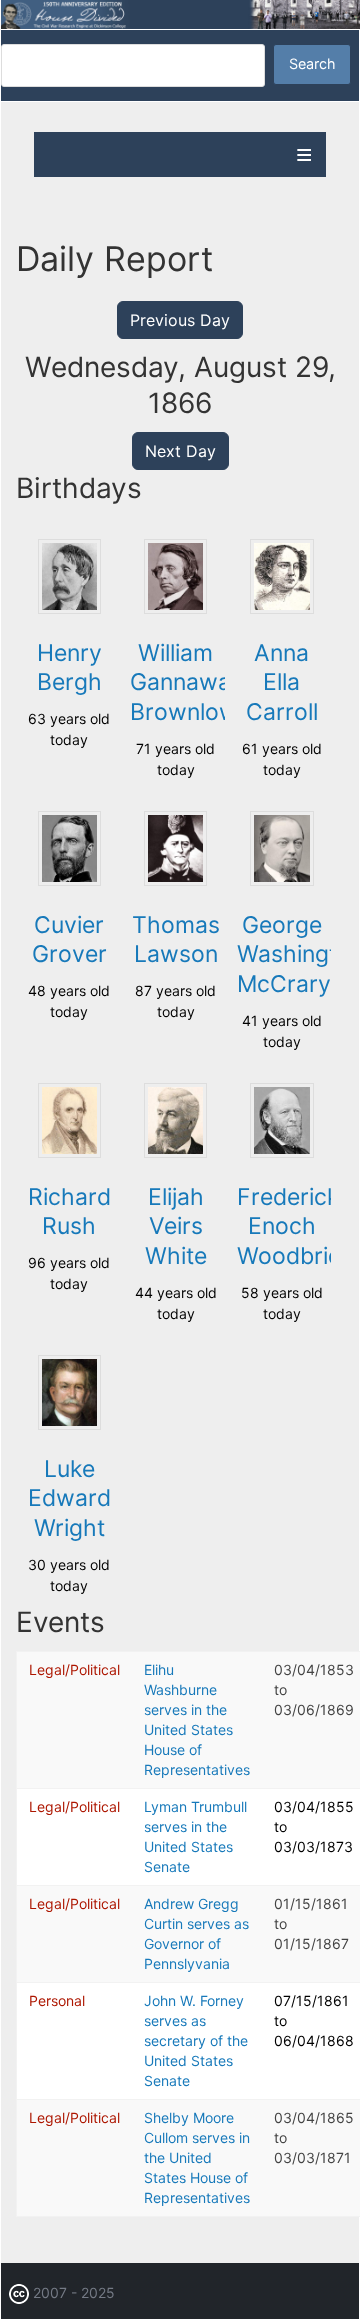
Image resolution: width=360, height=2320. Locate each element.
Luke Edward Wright (69, 1499)
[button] (69, 608)
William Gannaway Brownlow (187, 683)
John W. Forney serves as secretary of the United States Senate (196, 2040)
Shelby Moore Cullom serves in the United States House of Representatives (197, 2157)
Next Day (180, 451)
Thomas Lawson (176, 940)
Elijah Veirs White (176, 1227)
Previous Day (180, 320)
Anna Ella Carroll (282, 683)
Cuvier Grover (69, 940)
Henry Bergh (69, 668)
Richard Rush (69, 1212)
